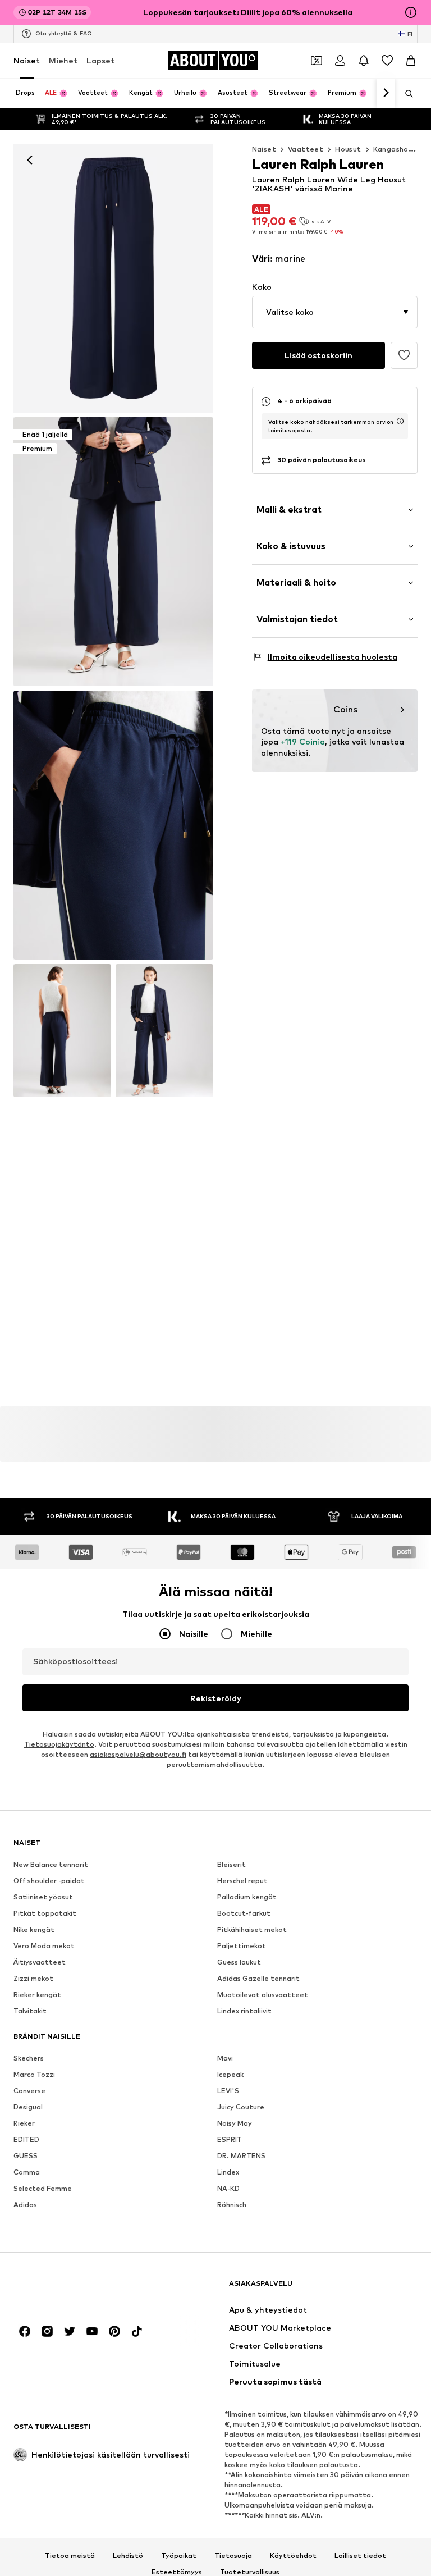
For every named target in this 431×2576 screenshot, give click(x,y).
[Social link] (25, 2331)
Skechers (29, 2058)
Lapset (100, 60)
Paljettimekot (242, 1946)
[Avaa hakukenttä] (405, 94)
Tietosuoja (233, 2556)
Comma (27, 2172)
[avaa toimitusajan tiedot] (400, 421)
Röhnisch (232, 2205)
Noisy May (235, 2123)
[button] (335, 312)
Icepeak (230, 2074)
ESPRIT (230, 2139)
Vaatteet (306, 149)
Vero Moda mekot (44, 1946)
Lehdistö (128, 2556)
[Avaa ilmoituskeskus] (364, 61)
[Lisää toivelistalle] (404, 355)
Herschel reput (242, 1881)
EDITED (26, 2139)
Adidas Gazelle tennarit (258, 1978)
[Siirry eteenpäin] (386, 93)
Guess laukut (239, 1962)
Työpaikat (179, 2556)
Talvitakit (30, 2011)
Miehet (63, 60)
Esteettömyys (177, 2572)
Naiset (27, 60)
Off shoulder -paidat (49, 1881)
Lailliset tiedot (360, 2556)
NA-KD (228, 2188)
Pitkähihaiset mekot (252, 1929)
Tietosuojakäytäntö (59, 1744)
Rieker (24, 2123)
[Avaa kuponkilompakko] (317, 61)
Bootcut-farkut (244, 1913)
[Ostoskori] (411, 61)
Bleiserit (231, 1864)
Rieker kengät (37, 1995)
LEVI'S (228, 2091)
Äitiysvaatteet (40, 1962)
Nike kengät (34, 1929)
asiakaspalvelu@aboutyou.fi (138, 1754)
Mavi (225, 2058)
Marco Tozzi (34, 2074)
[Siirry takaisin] (30, 160)
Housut (348, 149)
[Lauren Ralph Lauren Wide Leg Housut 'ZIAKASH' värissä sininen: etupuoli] (113, 278)
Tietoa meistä (70, 2556)
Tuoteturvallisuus (250, 2572)
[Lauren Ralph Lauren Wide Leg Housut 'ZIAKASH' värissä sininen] (113, 825)
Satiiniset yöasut (43, 1897)
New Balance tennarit (51, 1864)
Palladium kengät (247, 1897)
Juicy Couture (241, 2107)
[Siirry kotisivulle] (75, 2289)
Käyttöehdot (293, 2556)
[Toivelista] (387, 61)
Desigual (28, 2107)
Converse (29, 2091)
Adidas (25, 2205)
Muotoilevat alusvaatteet (263, 1995)
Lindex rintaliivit (244, 2011)
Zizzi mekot (33, 1978)
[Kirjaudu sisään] (340, 61)
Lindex (228, 2172)
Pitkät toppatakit (45, 1913)
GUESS (26, 2156)
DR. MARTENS (241, 2156)
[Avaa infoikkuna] (411, 12)
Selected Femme (43, 2188)
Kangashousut (399, 149)
